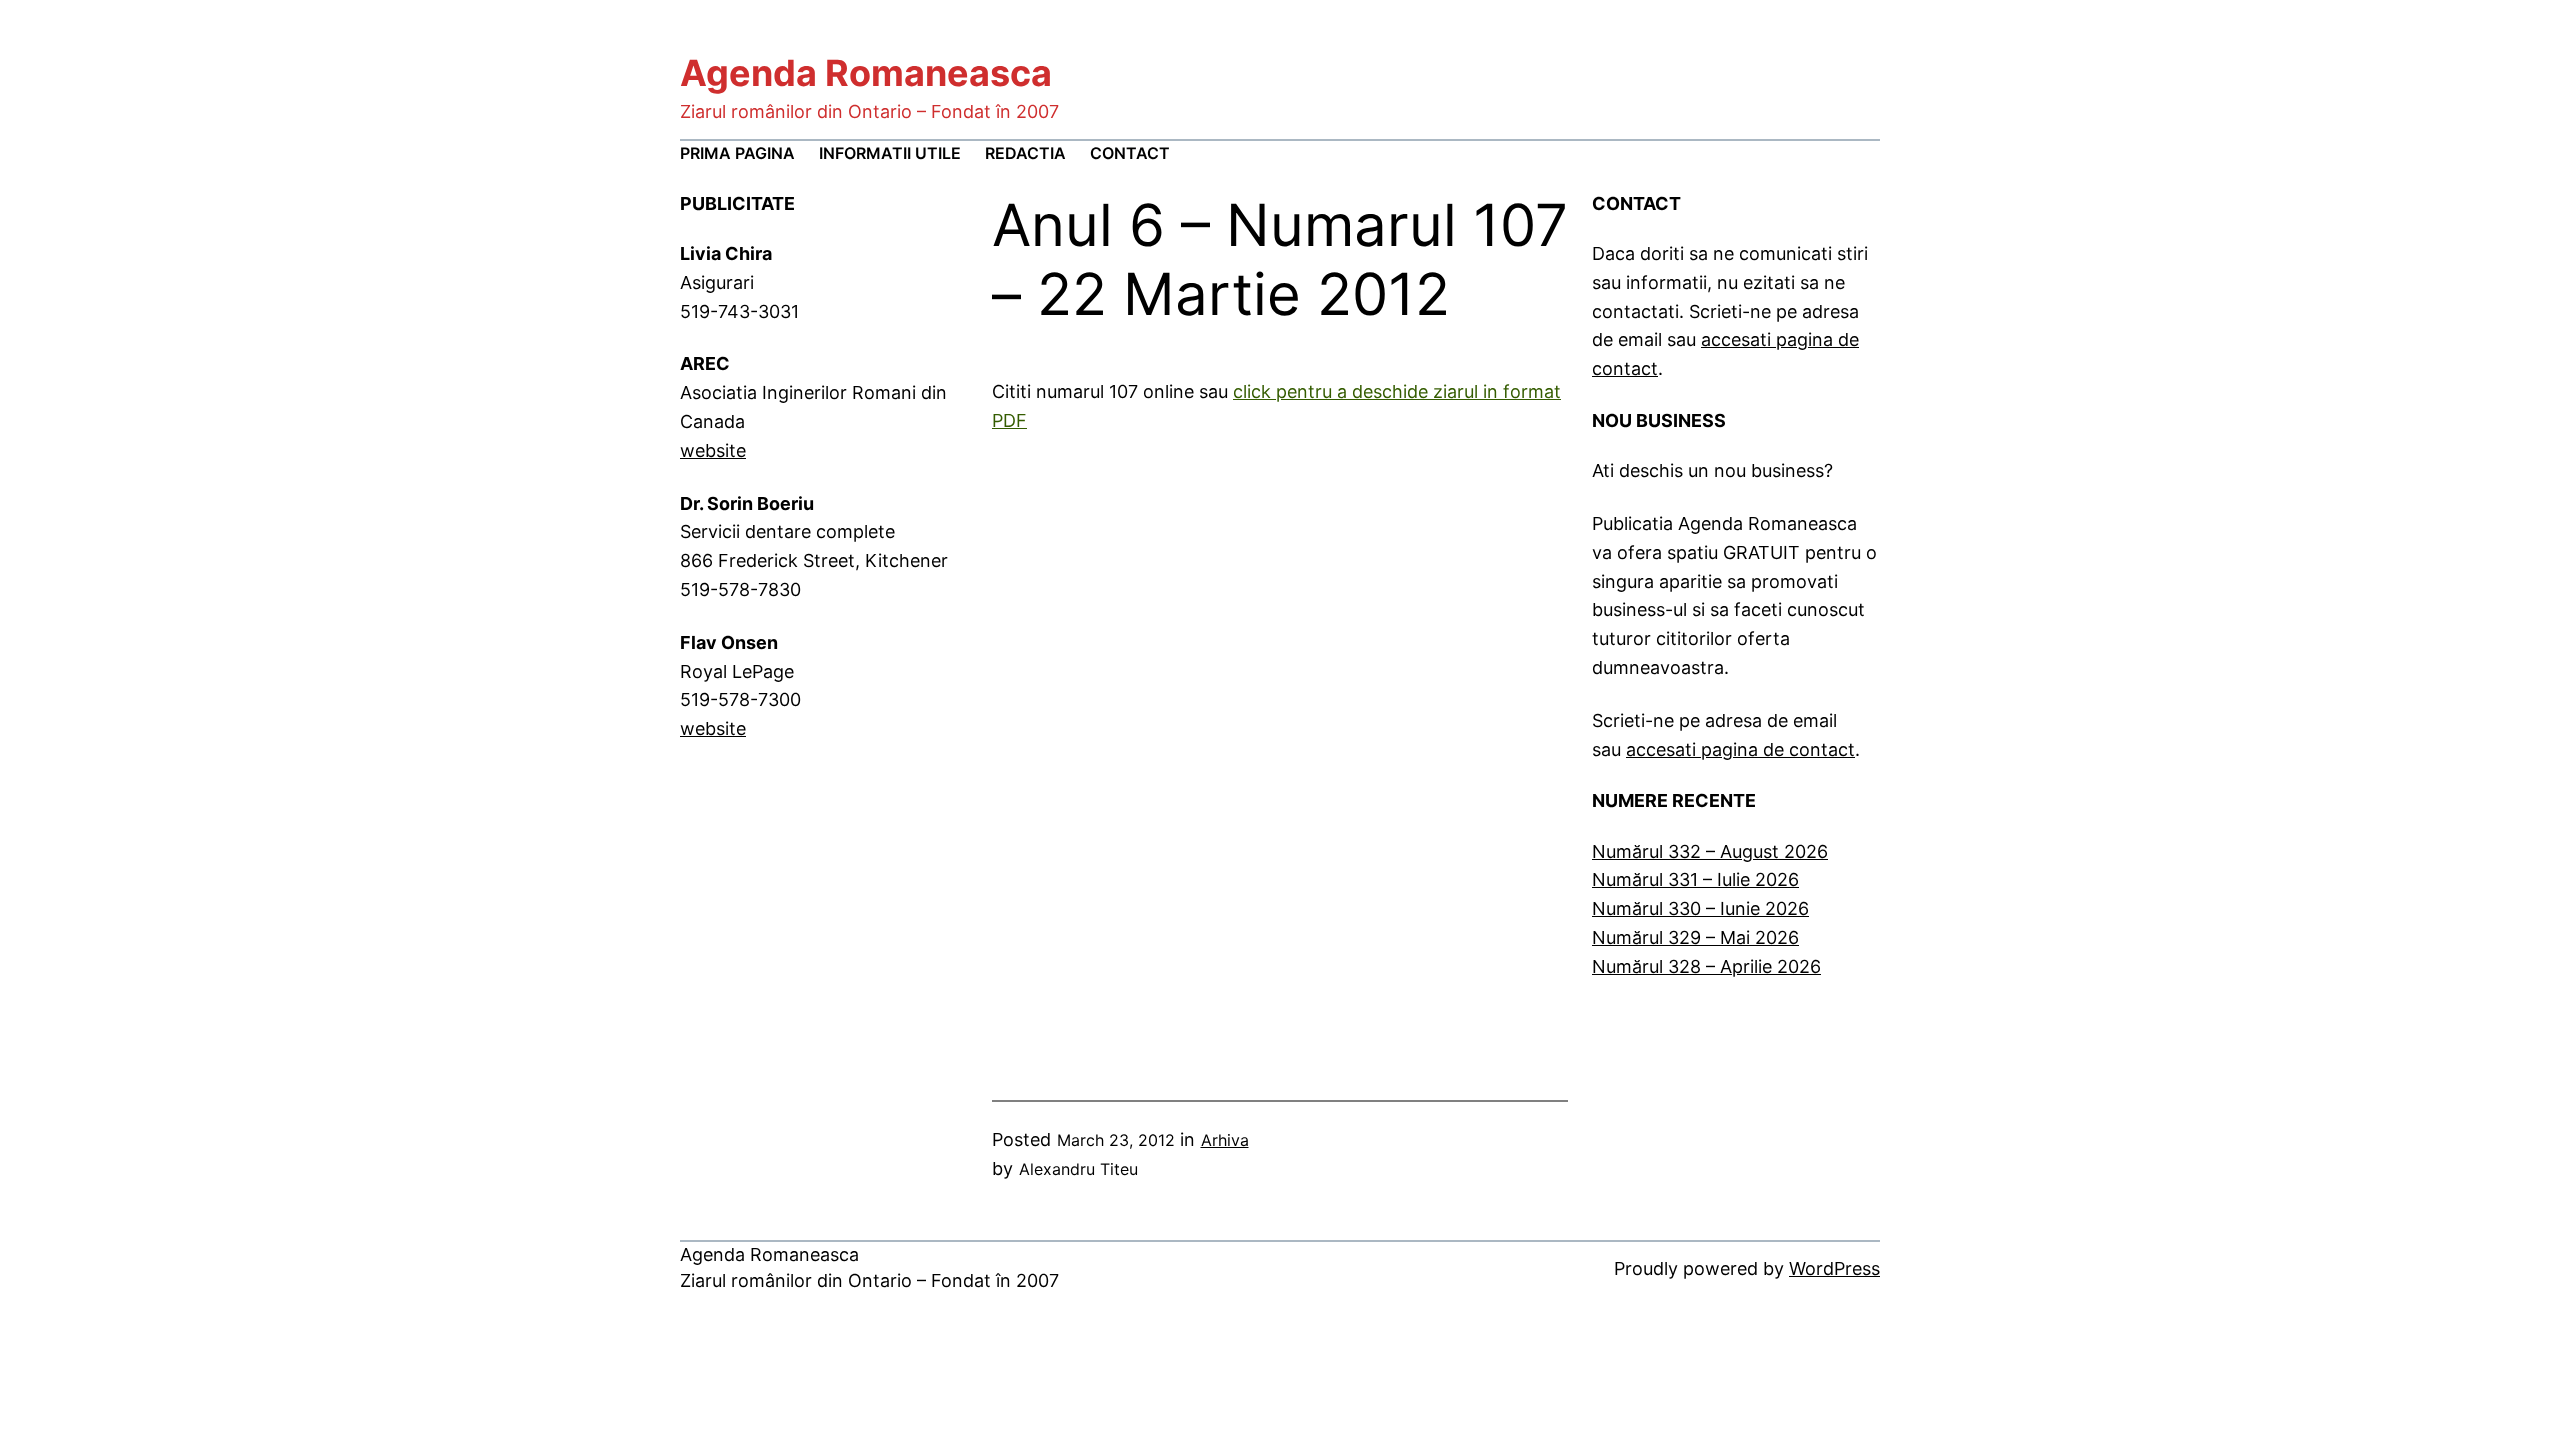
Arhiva (1225, 1140)
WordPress (1834, 1268)
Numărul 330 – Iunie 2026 (1700, 908)
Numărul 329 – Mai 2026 (1695, 937)
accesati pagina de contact (1740, 749)
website (713, 450)
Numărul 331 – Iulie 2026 (1695, 879)
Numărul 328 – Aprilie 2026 (1706, 966)
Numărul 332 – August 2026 (1710, 851)
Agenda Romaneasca (866, 73)
